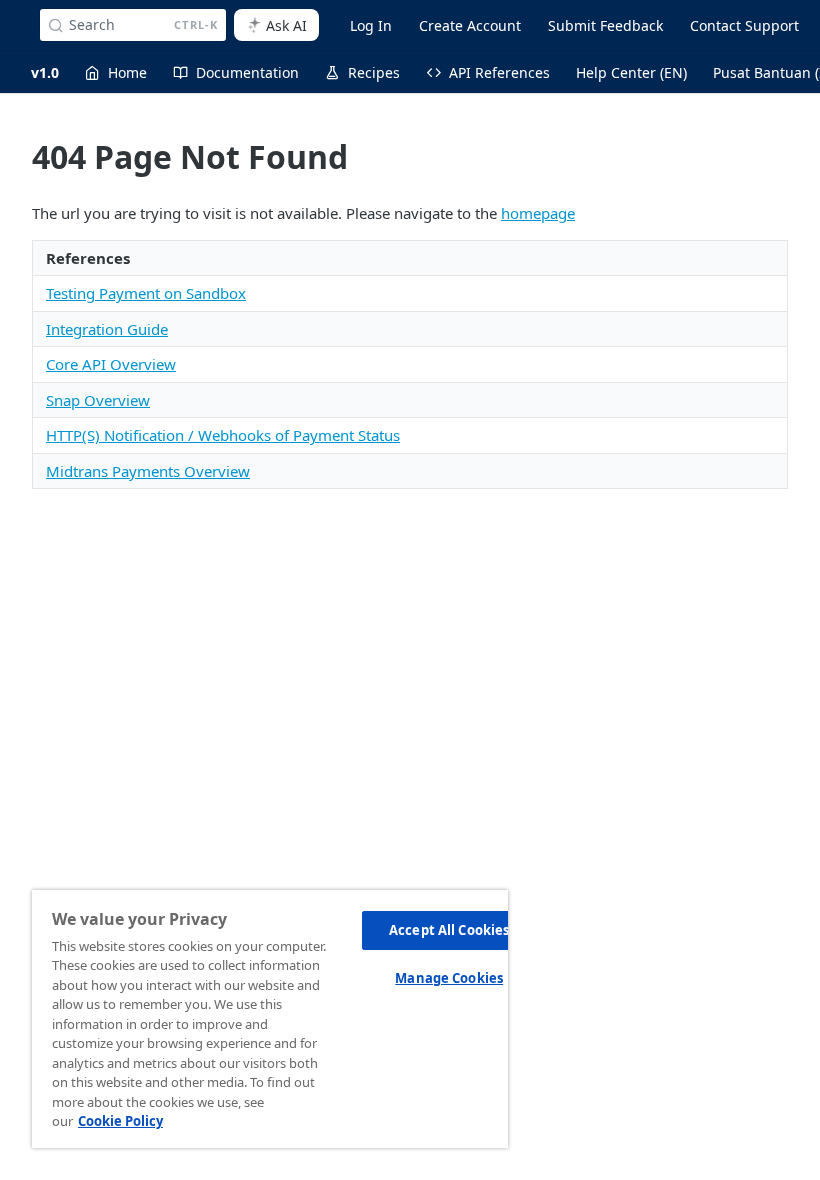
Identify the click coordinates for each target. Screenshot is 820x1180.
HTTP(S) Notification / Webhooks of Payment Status (223, 435)
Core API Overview (111, 364)
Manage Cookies (449, 978)
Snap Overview (98, 400)
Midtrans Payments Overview (148, 471)
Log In (371, 25)
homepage (538, 213)
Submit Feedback (605, 25)
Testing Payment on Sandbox (146, 293)
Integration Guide (107, 329)
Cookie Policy (120, 1121)
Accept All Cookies (449, 930)
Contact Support (744, 25)
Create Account (470, 25)
